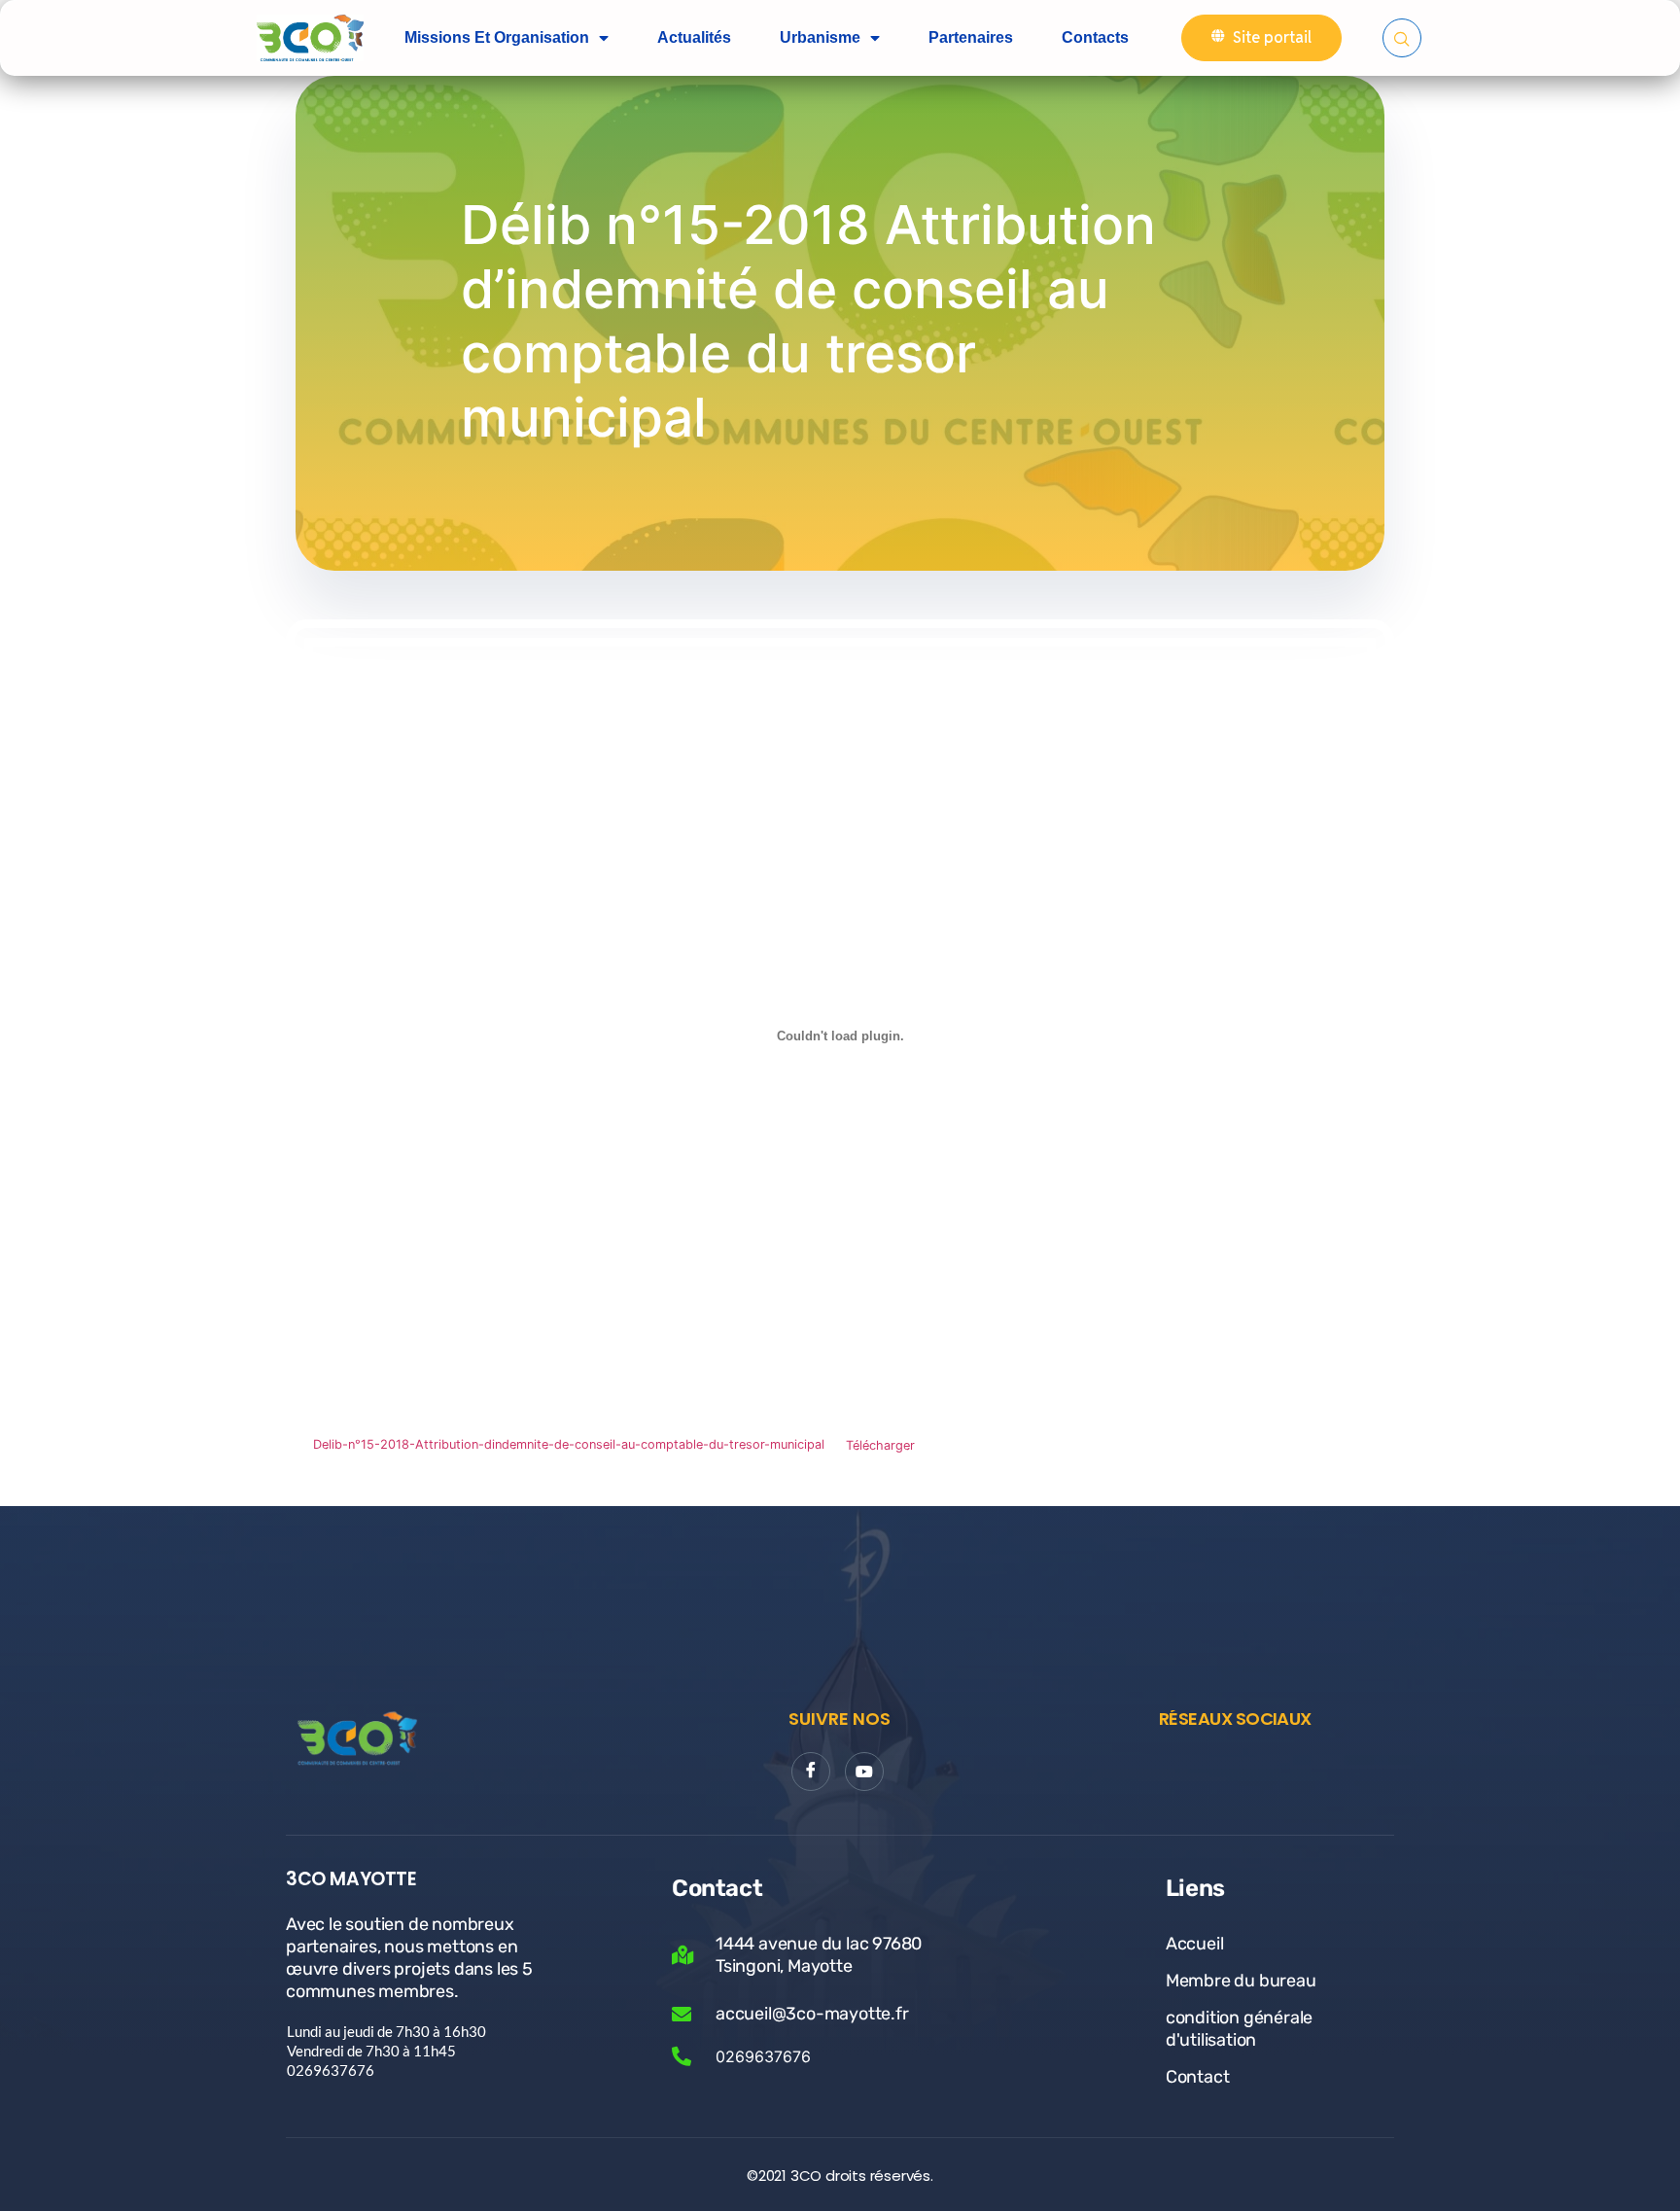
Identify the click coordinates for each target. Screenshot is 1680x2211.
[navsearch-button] (1402, 38)
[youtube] (864, 1772)
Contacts (1095, 37)
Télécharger (880, 1445)
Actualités (694, 37)
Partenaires (971, 37)
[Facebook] (811, 1772)
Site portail (1272, 37)
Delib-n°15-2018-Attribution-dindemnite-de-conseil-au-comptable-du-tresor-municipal (569, 1445)
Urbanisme (820, 37)
